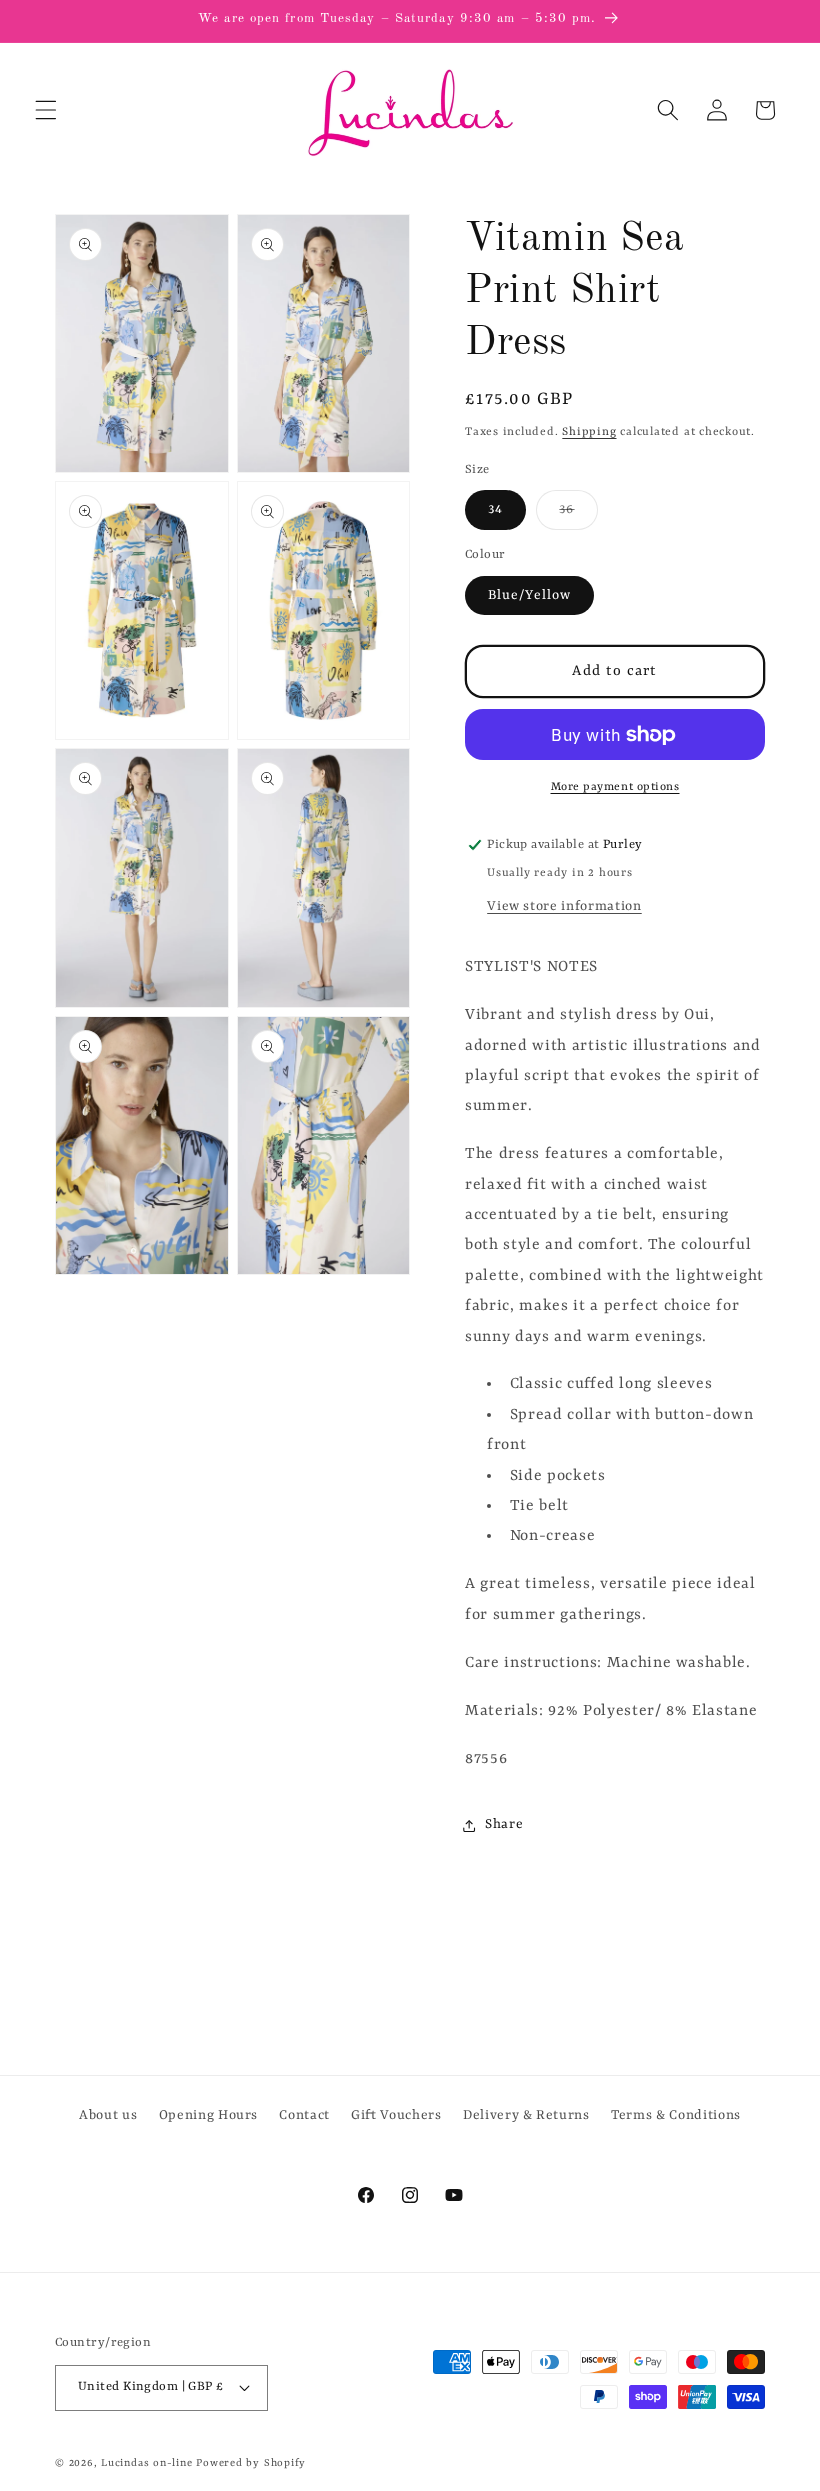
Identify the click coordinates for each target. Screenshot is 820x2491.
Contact (304, 2115)
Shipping (589, 432)
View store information (564, 906)
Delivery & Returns (526, 2115)
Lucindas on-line (146, 2463)
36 (578, 515)
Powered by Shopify (251, 2463)
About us (108, 2115)
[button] (46, 110)
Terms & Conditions (676, 2115)
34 (495, 509)
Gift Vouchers (396, 2115)
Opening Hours (209, 2115)
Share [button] (504, 1824)
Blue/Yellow (529, 595)
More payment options (615, 787)
